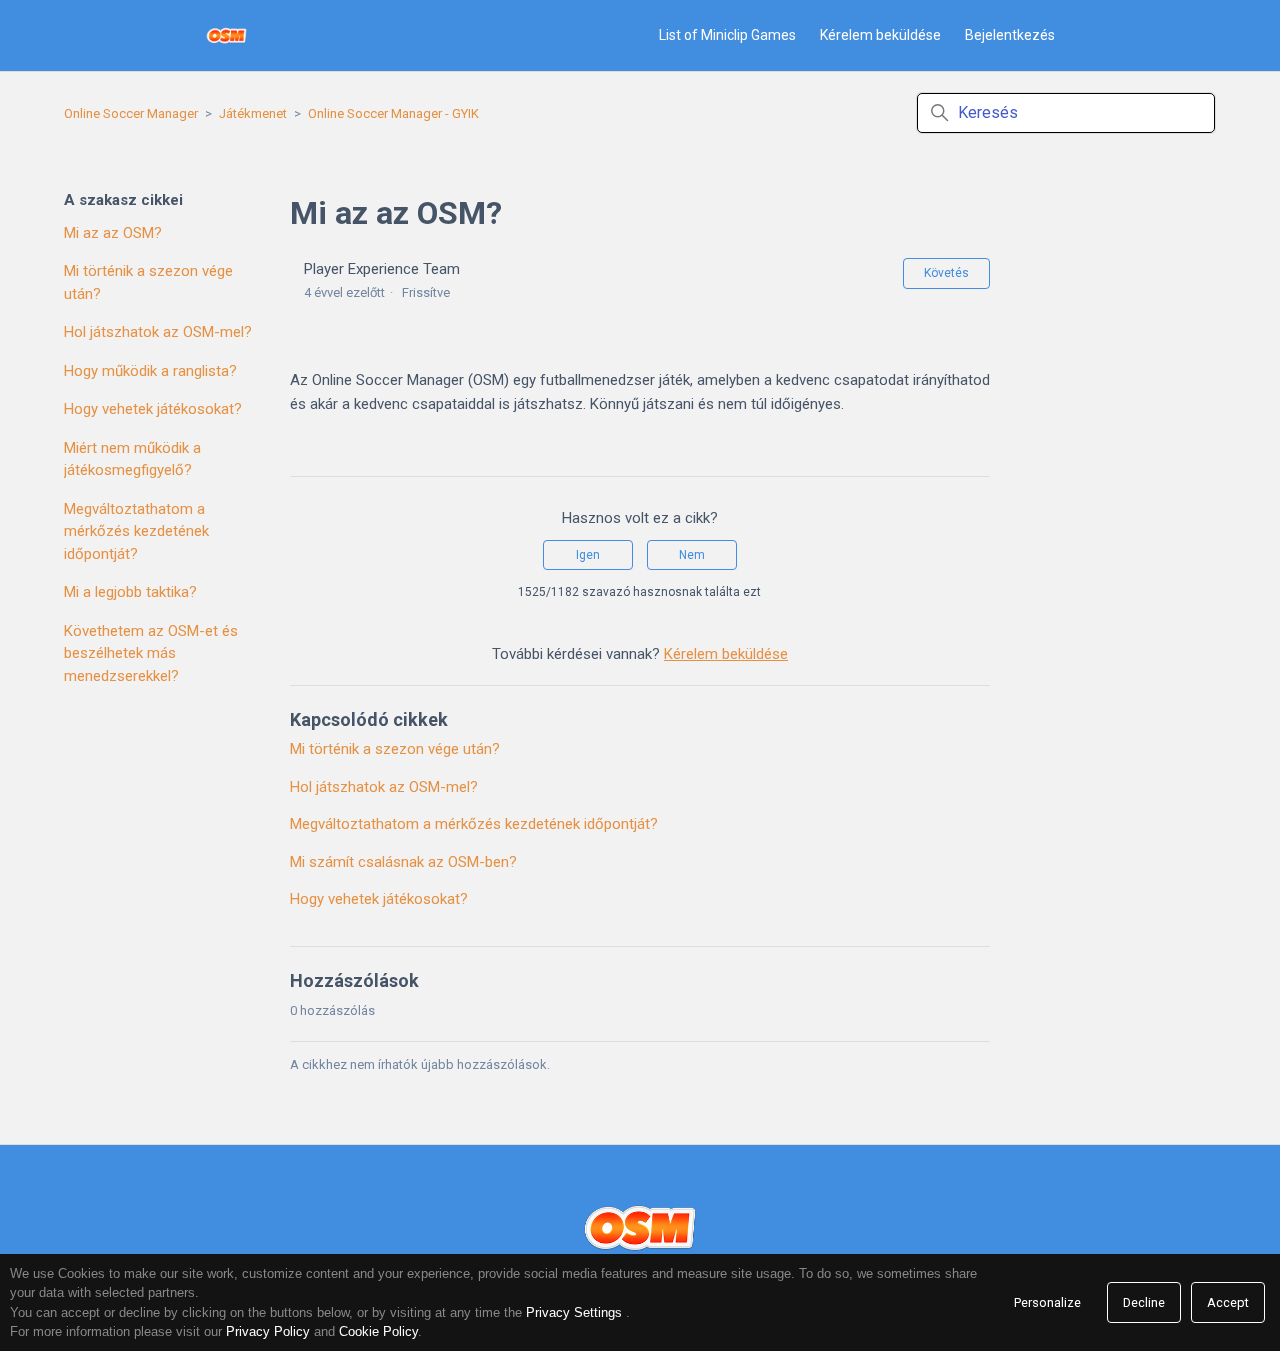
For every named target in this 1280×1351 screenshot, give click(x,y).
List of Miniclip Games (727, 35)
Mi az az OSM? (113, 233)
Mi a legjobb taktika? (130, 592)
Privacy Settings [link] (574, 1312)
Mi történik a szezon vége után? (148, 282)
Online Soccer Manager (131, 113)
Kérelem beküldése (880, 35)
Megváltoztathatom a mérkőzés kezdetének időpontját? (136, 531)
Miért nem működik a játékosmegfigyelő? (132, 459)
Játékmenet (253, 113)
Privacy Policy (268, 1331)
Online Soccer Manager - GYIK (393, 113)
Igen (588, 555)
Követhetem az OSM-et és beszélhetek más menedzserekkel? (151, 653)
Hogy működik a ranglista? (150, 371)
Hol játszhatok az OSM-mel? (158, 332)
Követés (946, 273)
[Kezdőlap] (226, 35)
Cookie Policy (378, 1331)
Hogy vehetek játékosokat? (153, 409)
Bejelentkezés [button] (1010, 35)
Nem (692, 555)
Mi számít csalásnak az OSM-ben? (403, 862)
